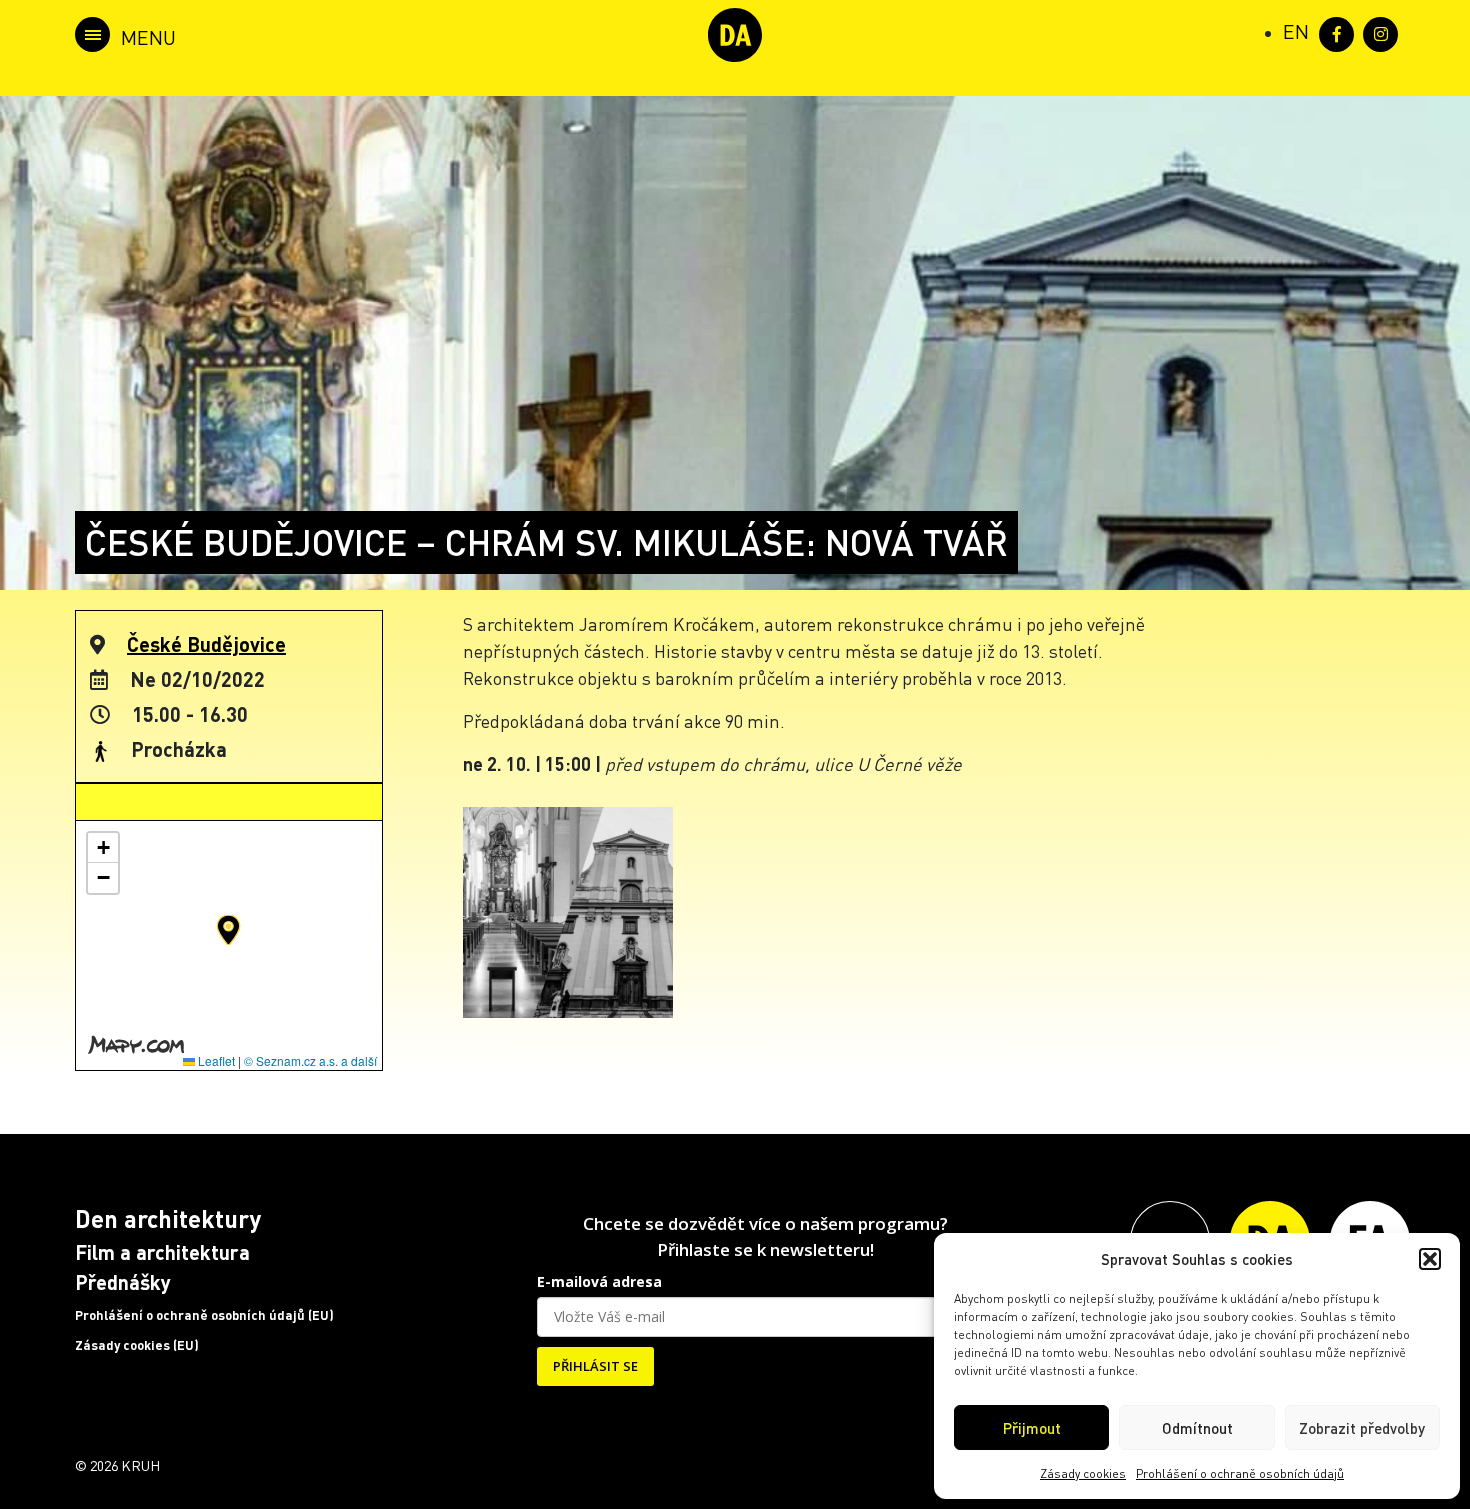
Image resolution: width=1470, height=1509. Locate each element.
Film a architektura (162, 1252)
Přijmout (1032, 1428)
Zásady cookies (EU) (137, 1345)
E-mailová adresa (599, 1281)
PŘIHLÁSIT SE (595, 1366)
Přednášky (123, 1282)
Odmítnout (1197, 1428)
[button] (1430, 1259)
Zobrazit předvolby (1362, 1428)
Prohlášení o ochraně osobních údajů (1240, 1473)
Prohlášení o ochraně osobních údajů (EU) (204, 1315)
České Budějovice (206, 644)
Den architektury (168, 1218)
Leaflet (215, 1060)
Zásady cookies (1083, 1473)
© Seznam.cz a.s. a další (310, 1060)
